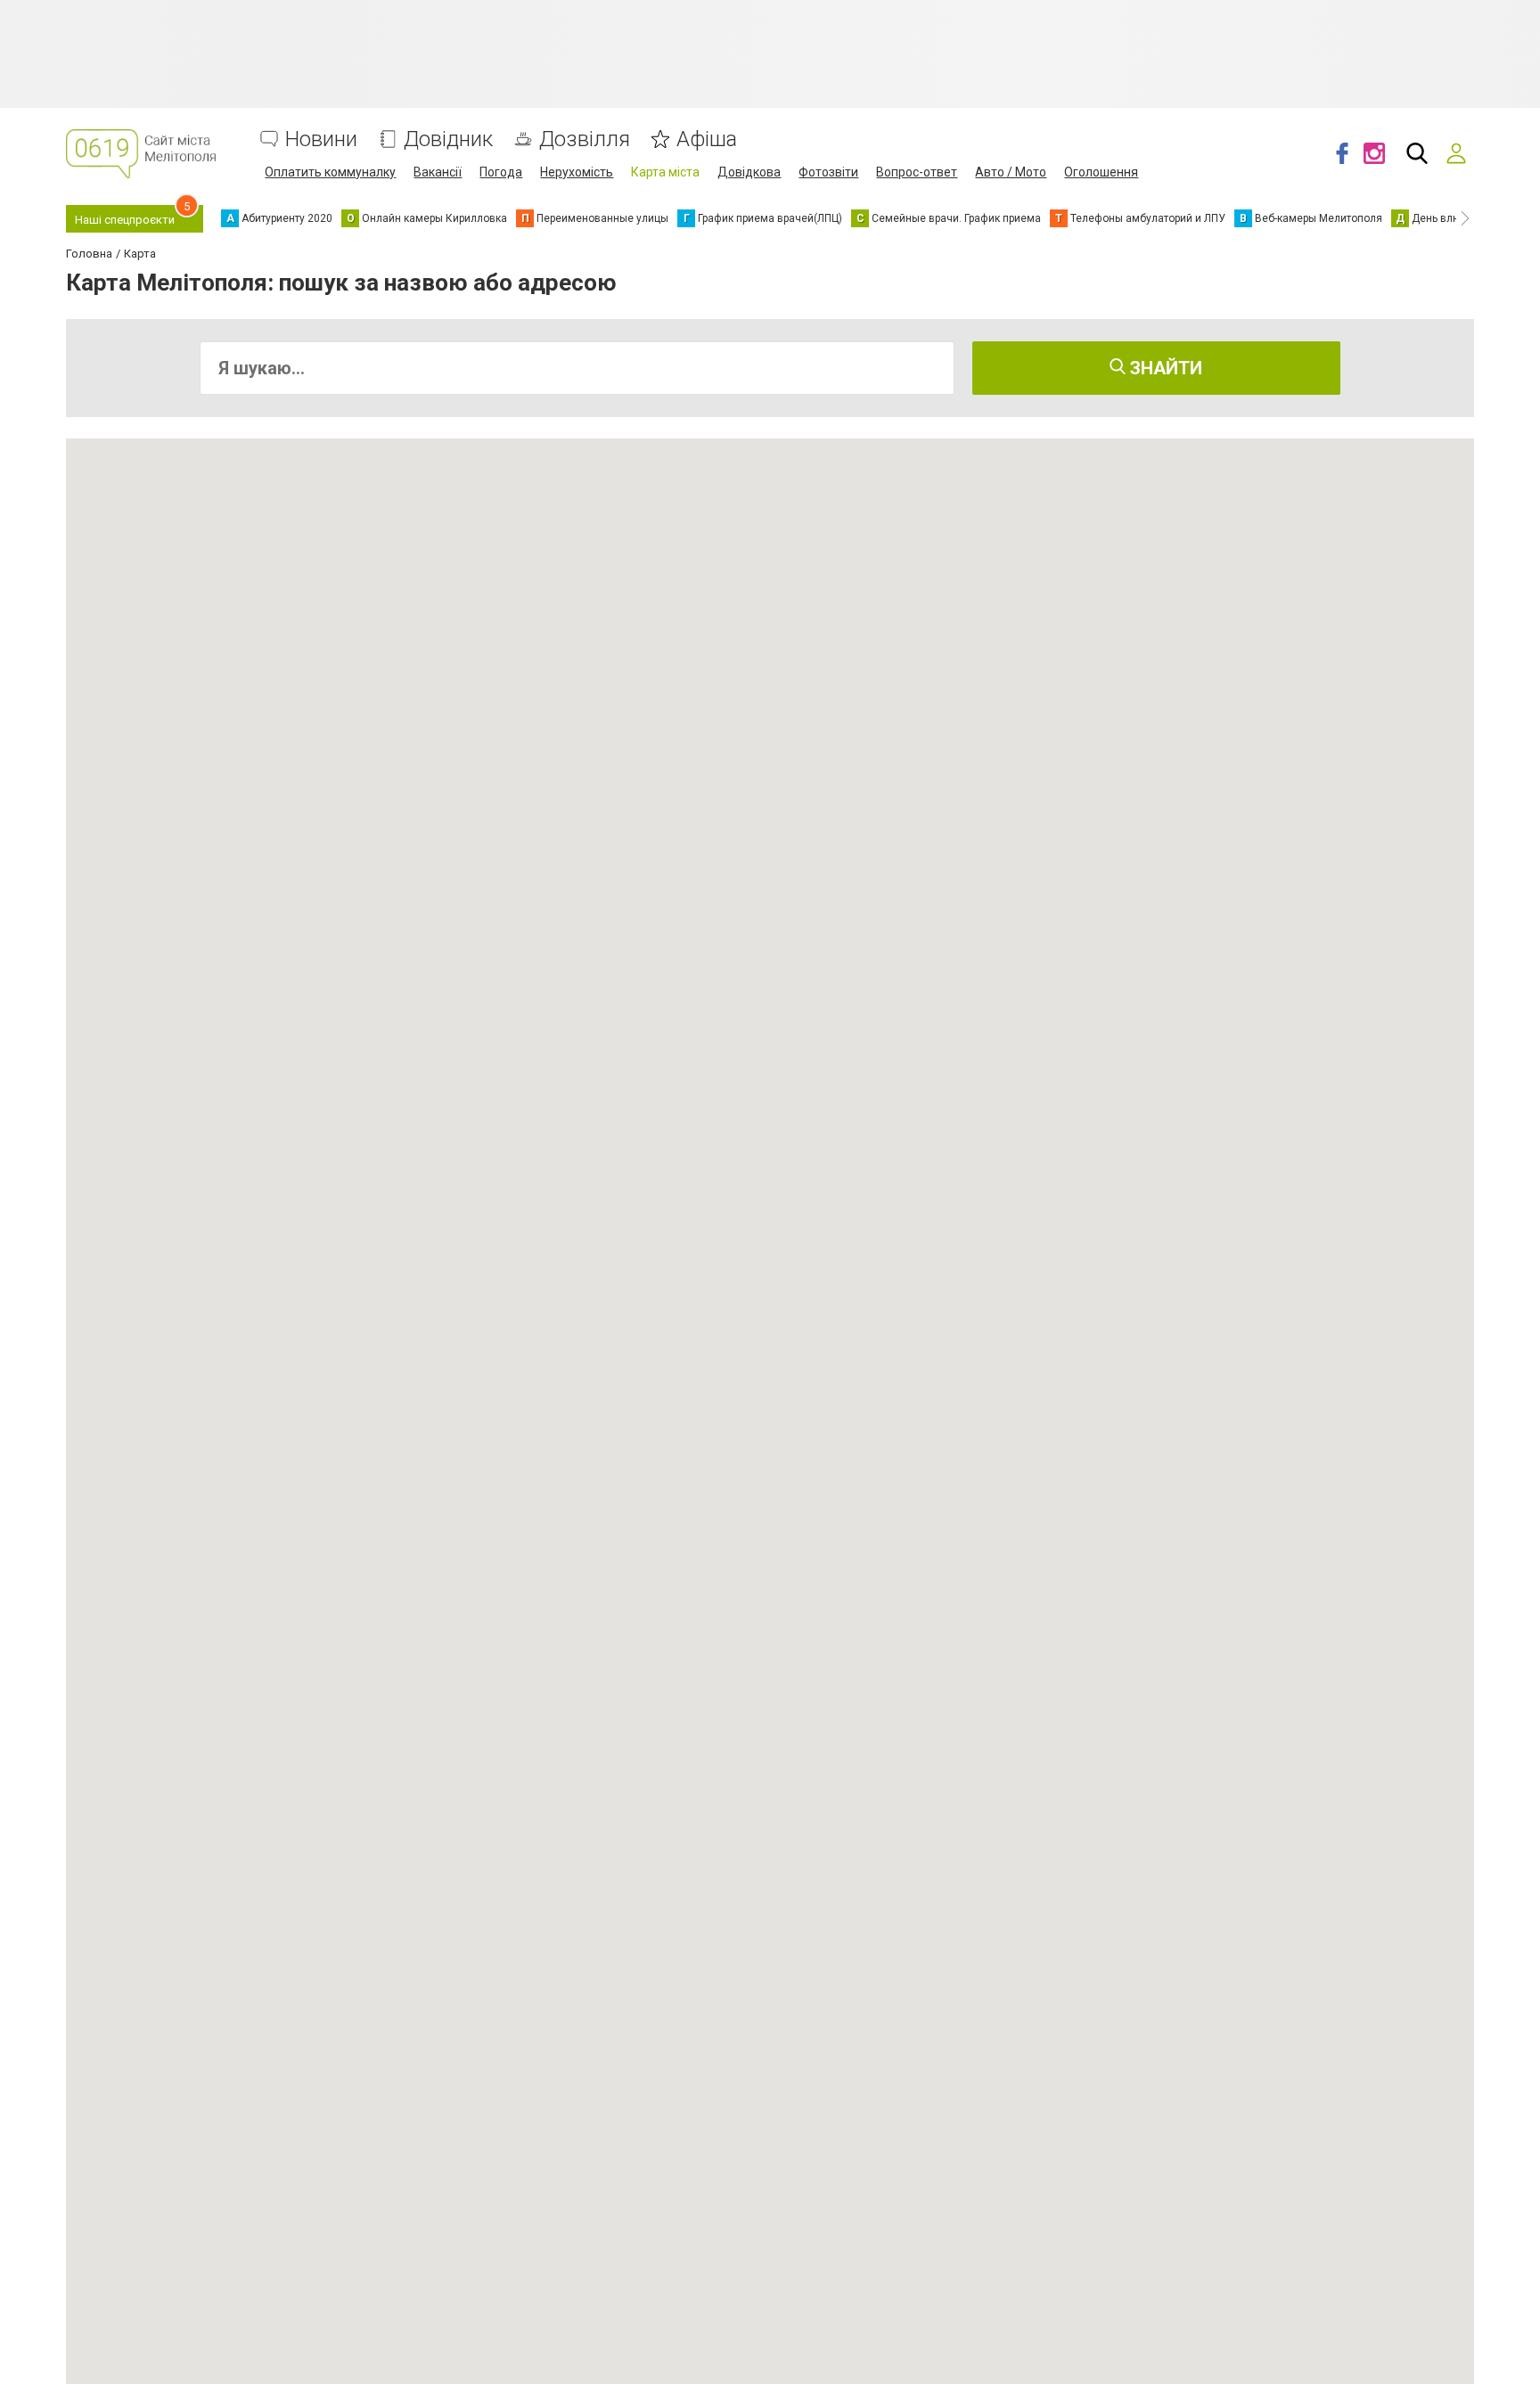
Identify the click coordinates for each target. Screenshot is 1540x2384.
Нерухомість (577, 172)
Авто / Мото (1011, 172)
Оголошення (1101, 172)
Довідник (448, 139)
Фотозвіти (828, 172)
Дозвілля (585, 139)
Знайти (1164, 368)
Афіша (707, 139)
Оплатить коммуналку (330, 172)
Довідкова (749, 172)
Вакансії (438, 172)
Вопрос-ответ (917, 172)
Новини (321, 139)
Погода (501, 172)
